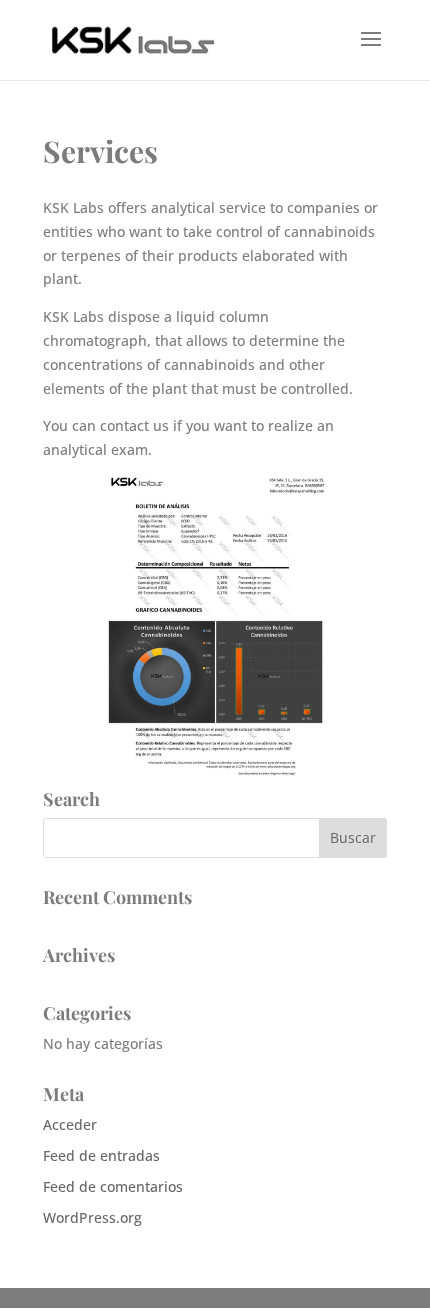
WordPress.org (92, 1217)
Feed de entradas (101, 1155)
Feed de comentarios (113, 1186)
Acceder (70, 1124)
